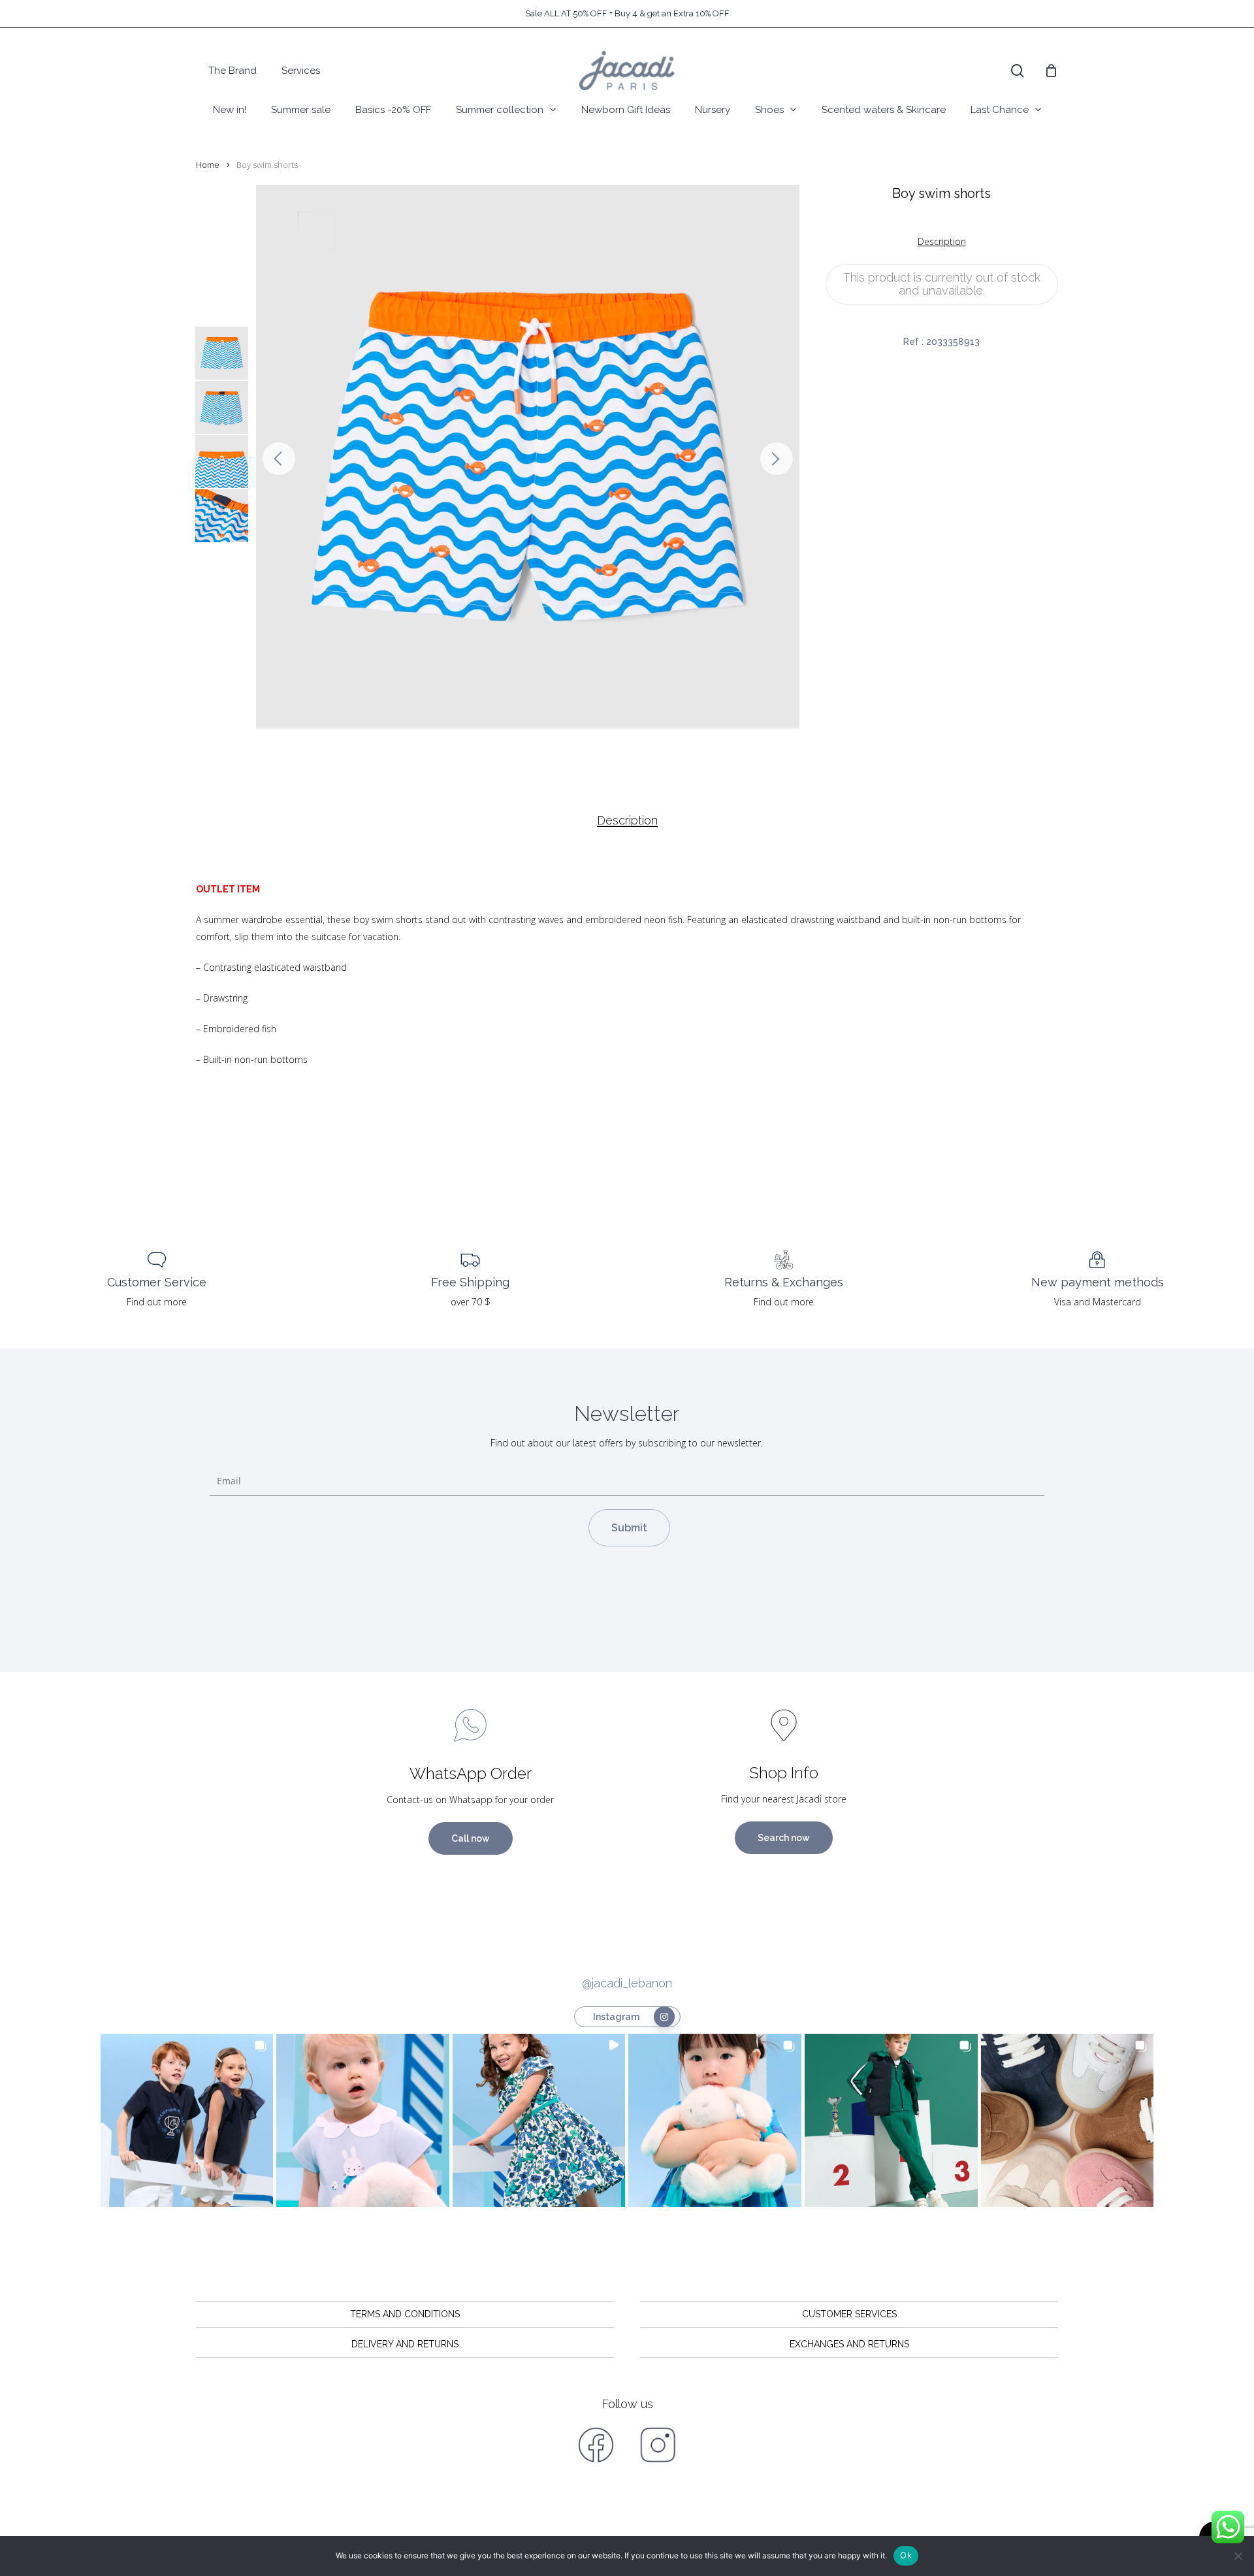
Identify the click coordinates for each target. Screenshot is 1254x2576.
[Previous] (279, 459)
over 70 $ (471, 1302)
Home (208, 165)
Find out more (157, 1302)
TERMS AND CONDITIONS (405, 2314)
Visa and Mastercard (1098, 1302)
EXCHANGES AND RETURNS (849, 2344)
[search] (1018, 71)
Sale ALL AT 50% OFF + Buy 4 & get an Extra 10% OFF (627, 13)
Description (627, 821)
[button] (187, 2120)
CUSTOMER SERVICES (849, 2314)
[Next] (777, 459)
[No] (1238, 2556)
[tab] (627, 821)
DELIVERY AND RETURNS (405, 2344)
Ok (906, 2555)
